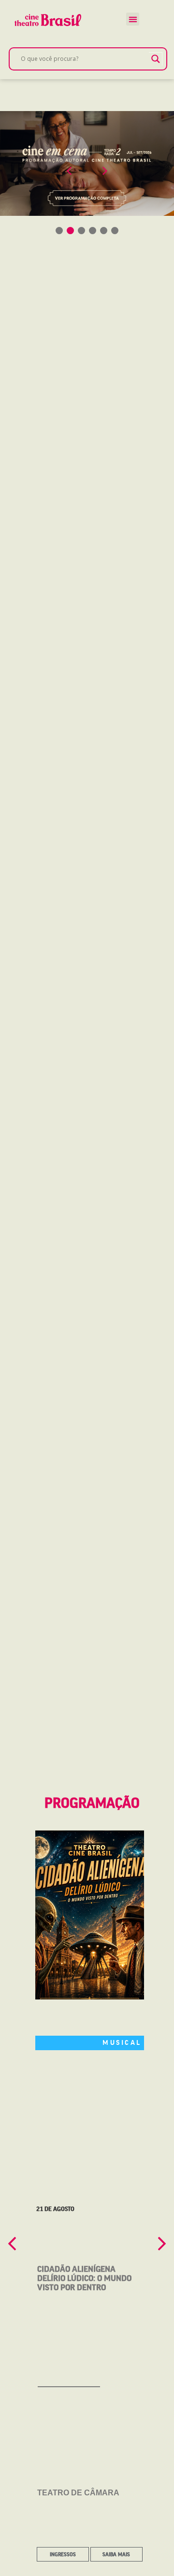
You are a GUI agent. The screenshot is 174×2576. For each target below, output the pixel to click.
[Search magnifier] (156, 59)
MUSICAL (122, 2042)
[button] (133, 19)
